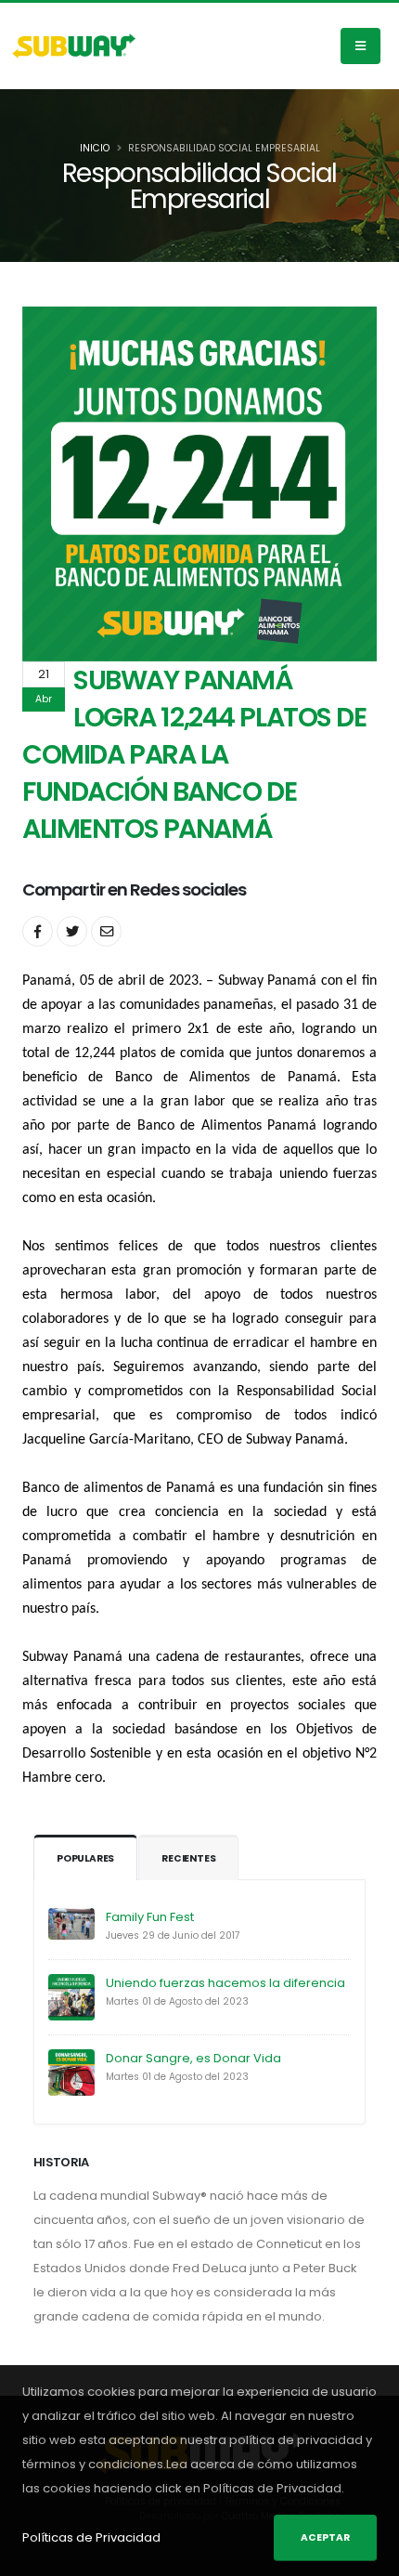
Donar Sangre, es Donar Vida (193, 2058)
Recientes (188, 1858)
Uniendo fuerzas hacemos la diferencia (225, 1983)
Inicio (95, 148)
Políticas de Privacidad (91, 2537)
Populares (85, 1858)
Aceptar (325, 2537)
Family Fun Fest (150, 1917)
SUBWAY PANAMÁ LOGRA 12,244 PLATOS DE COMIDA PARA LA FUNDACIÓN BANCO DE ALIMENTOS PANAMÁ (194, 754)
